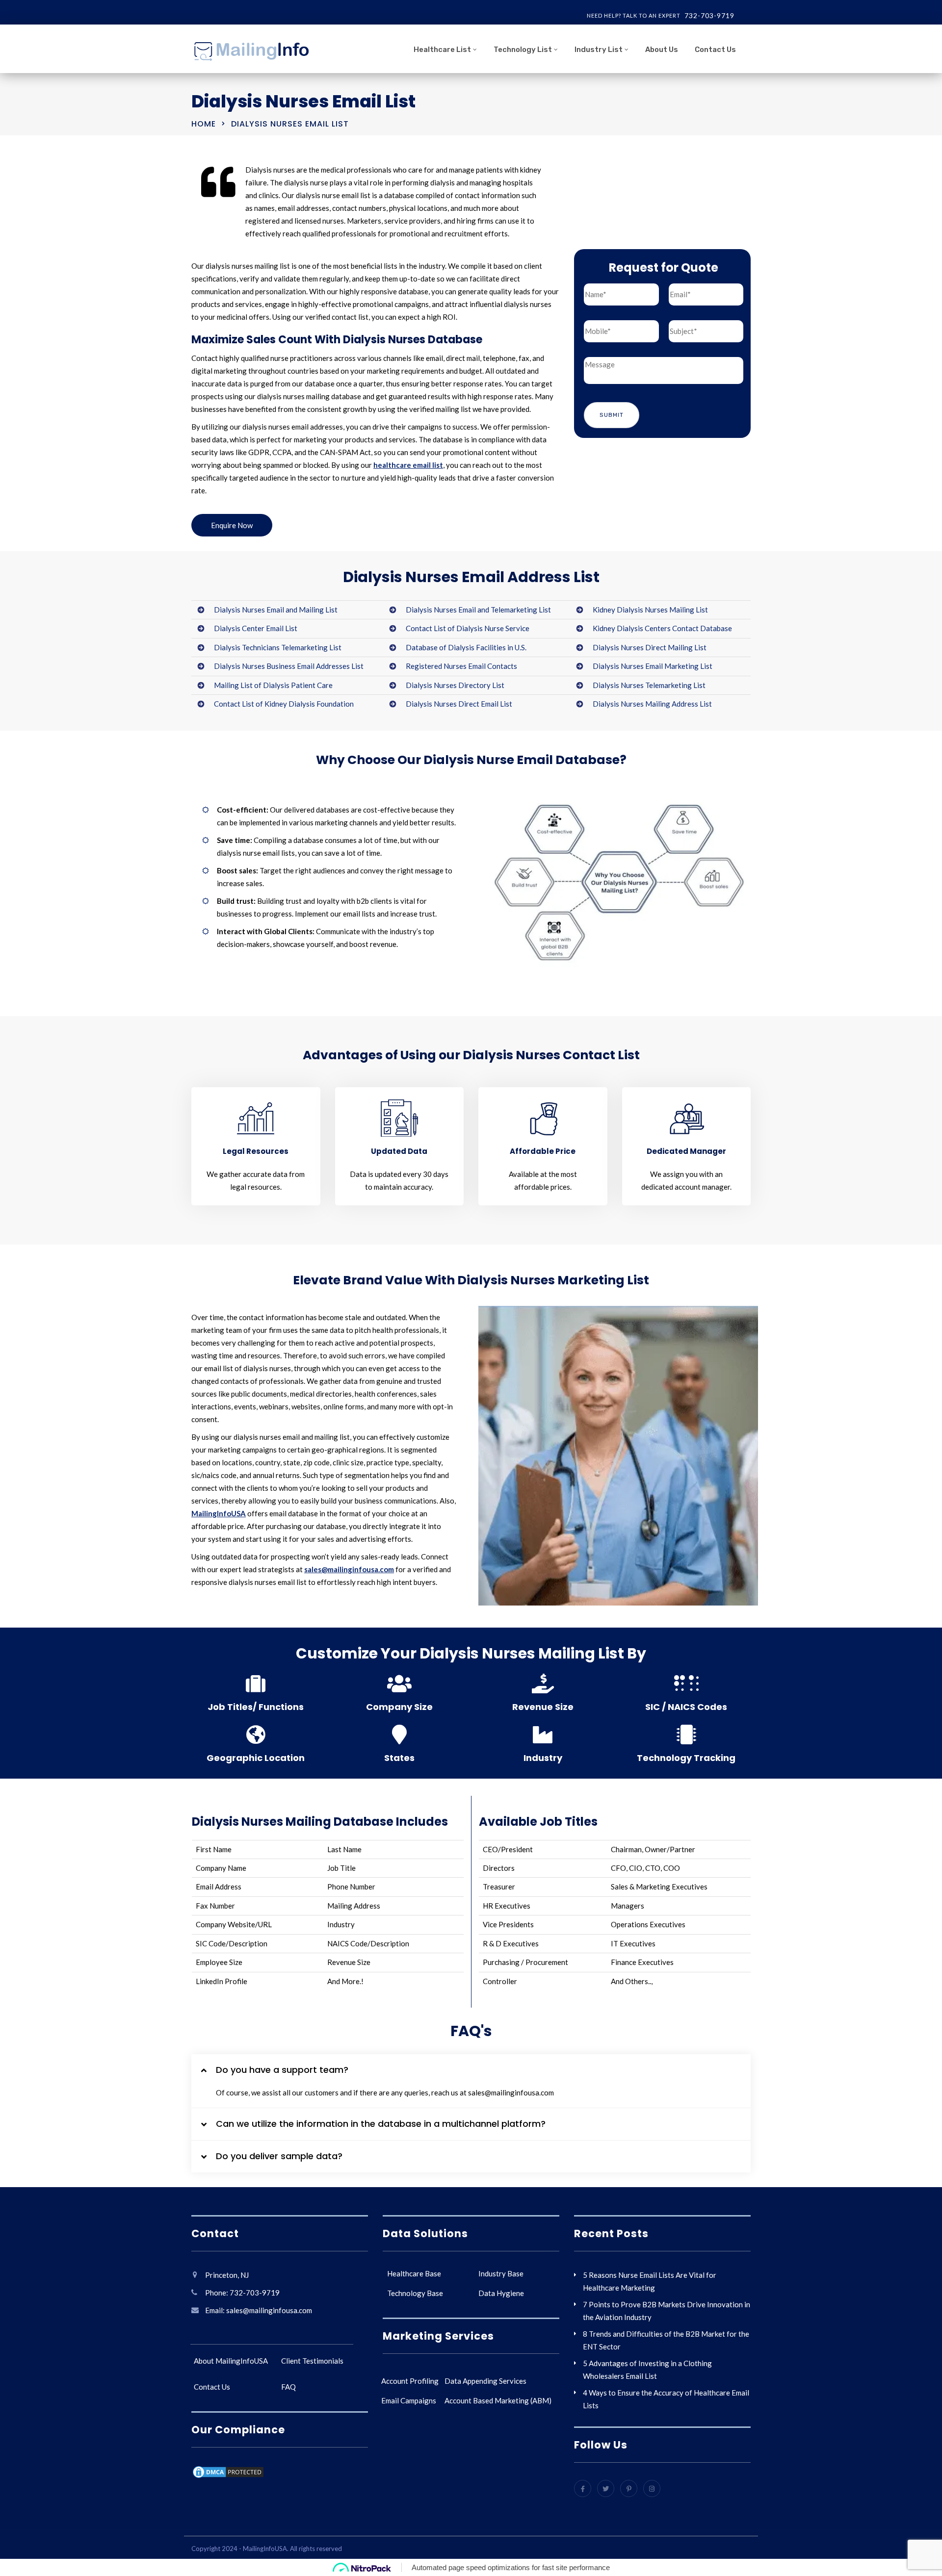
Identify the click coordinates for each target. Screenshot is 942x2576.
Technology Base (415, 2293)
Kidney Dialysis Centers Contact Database (662, 628)
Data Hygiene (501, 2293)
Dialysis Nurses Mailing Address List (652, 704)
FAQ (288, 2387)
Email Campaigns (409, 2400)
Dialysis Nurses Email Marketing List (653, 666)
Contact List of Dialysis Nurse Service (468, 628)
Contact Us (715, 50)
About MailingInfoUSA (231, 2361)
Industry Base (501, 2273)
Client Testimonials (312, 2361)
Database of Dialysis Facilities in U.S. (466, 647)
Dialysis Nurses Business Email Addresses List (289, 666)
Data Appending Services (485, 2381)
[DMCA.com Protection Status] (228, 2474)
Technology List (523, 50)
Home (204, 124)
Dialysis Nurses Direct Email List (459, 704)
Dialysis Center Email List (256, 628)
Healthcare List (442, 50)
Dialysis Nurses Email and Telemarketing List (478, 610)
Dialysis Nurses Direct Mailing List (650, 647)
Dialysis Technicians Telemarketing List (278, 647)
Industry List (599, 50)
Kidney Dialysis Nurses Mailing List (650, 610)
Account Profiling (410, 2381)
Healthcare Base (414, 2273)
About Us (662, 50)
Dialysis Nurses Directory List (455, 685)
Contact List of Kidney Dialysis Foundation (285, 704)
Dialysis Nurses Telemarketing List (649, 685)
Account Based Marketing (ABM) (498, 2400)
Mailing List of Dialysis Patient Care (273, 685)
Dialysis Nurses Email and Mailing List (276, 610)
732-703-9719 (709, 15)
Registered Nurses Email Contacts (461, 666)
